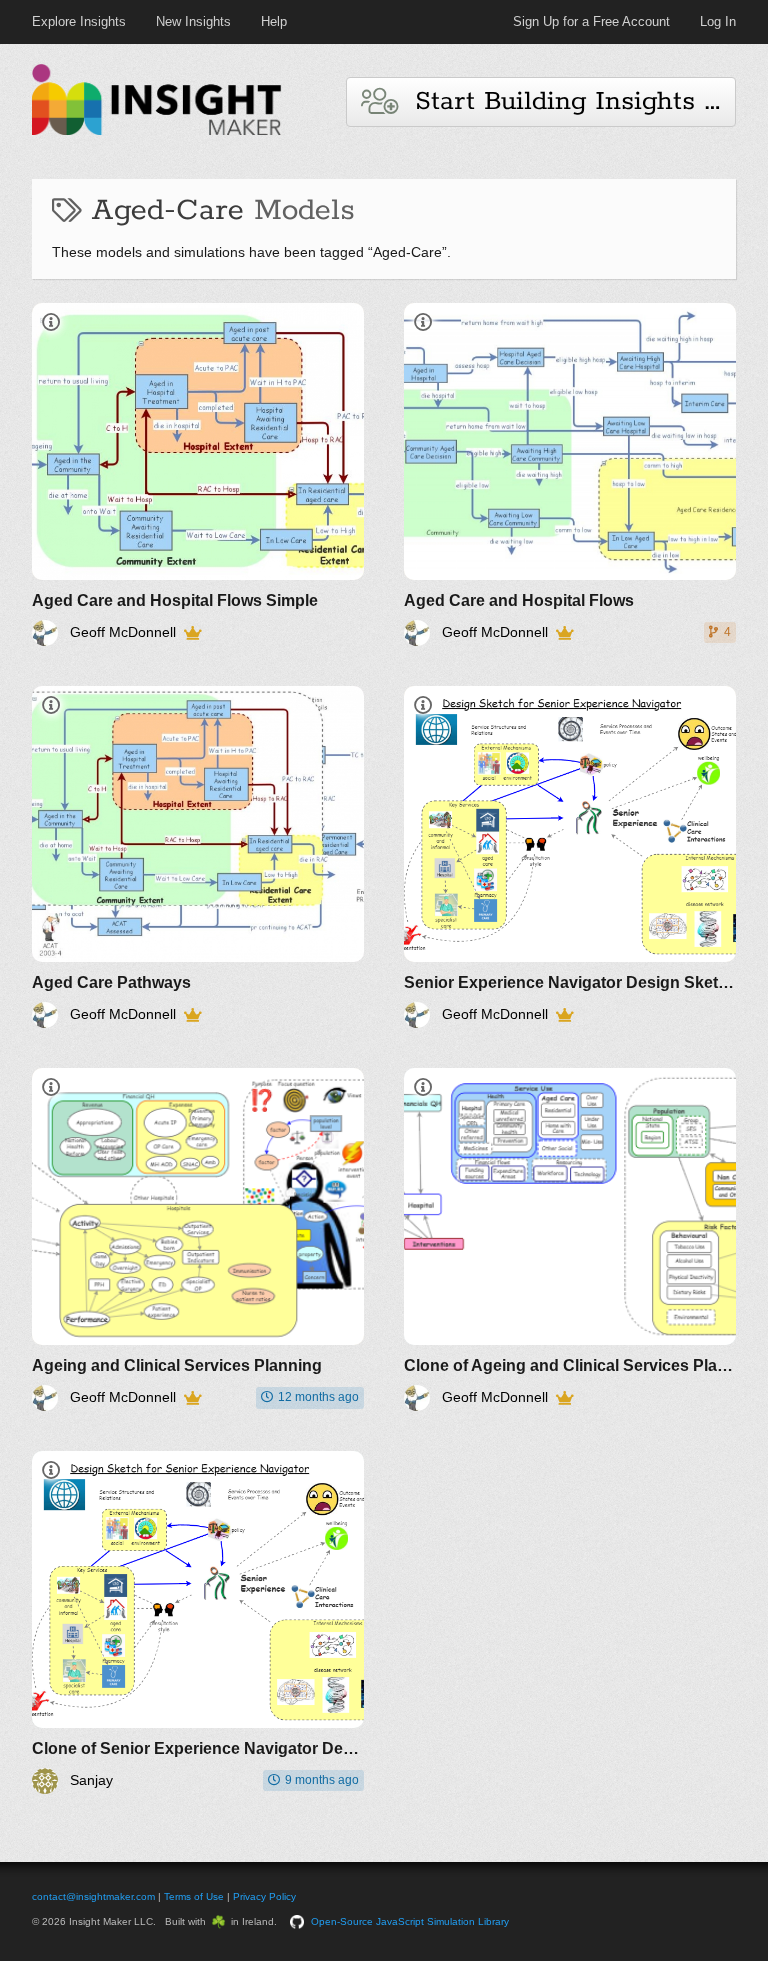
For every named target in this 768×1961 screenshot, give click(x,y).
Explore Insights (79, 21)
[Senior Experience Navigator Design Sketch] (570, 857)
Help (274, 21)
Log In (718, 21)
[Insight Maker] (157, 132)
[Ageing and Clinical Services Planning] (198, 1239)
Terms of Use (194, 1896)
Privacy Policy (264, 1896)
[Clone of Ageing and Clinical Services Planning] (570, 1239)
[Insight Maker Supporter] (192, 633)
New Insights (193, 21)
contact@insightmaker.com (93, 1896)
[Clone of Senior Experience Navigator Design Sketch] (198, 1622)
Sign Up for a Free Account (591, 21)
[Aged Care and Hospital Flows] (570, 474)
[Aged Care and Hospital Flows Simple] (198, 474)
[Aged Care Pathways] (198, 857)
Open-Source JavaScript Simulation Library (410, 1921)
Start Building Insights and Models (566, 101)
